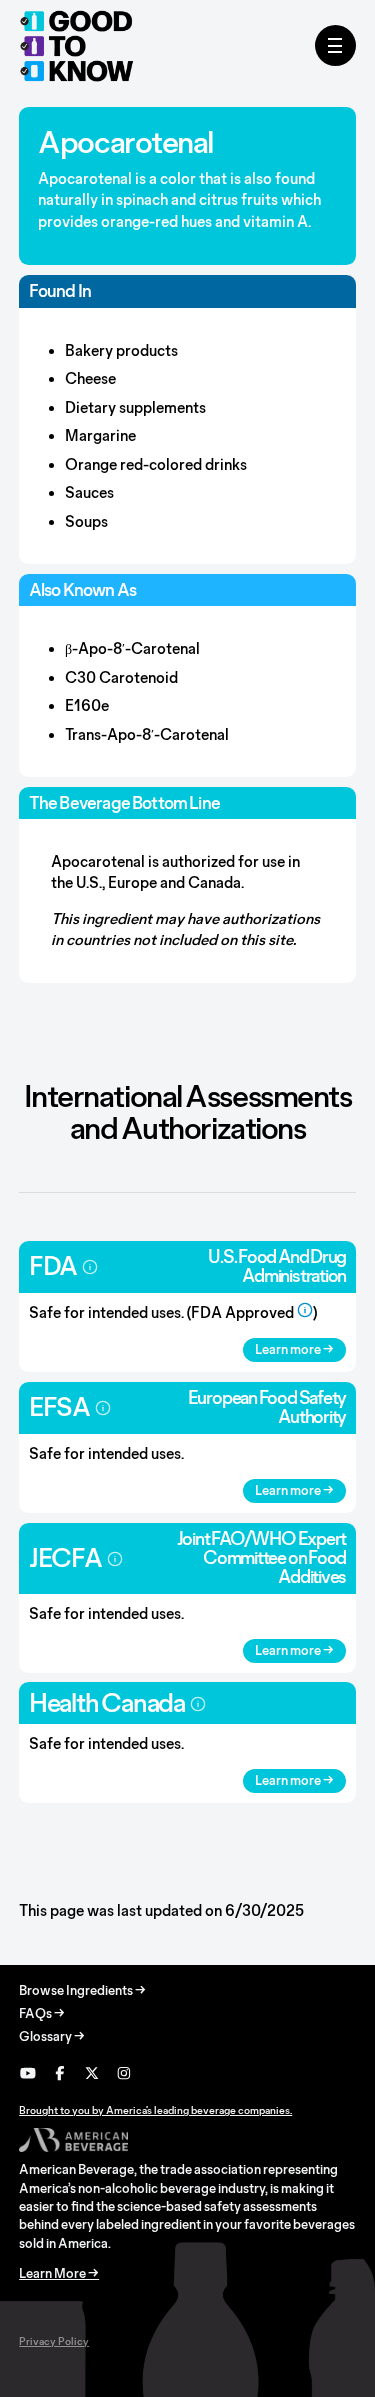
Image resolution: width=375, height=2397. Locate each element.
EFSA (59, 1406)
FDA (53, 1265)
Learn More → (59, 2273)
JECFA (65, 1557)
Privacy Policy (54, 2341)
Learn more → (294, 1349)
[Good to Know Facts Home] (76, 46)
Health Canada (107, 1702)
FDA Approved (242, 1312)
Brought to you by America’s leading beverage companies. (155, 2110)
